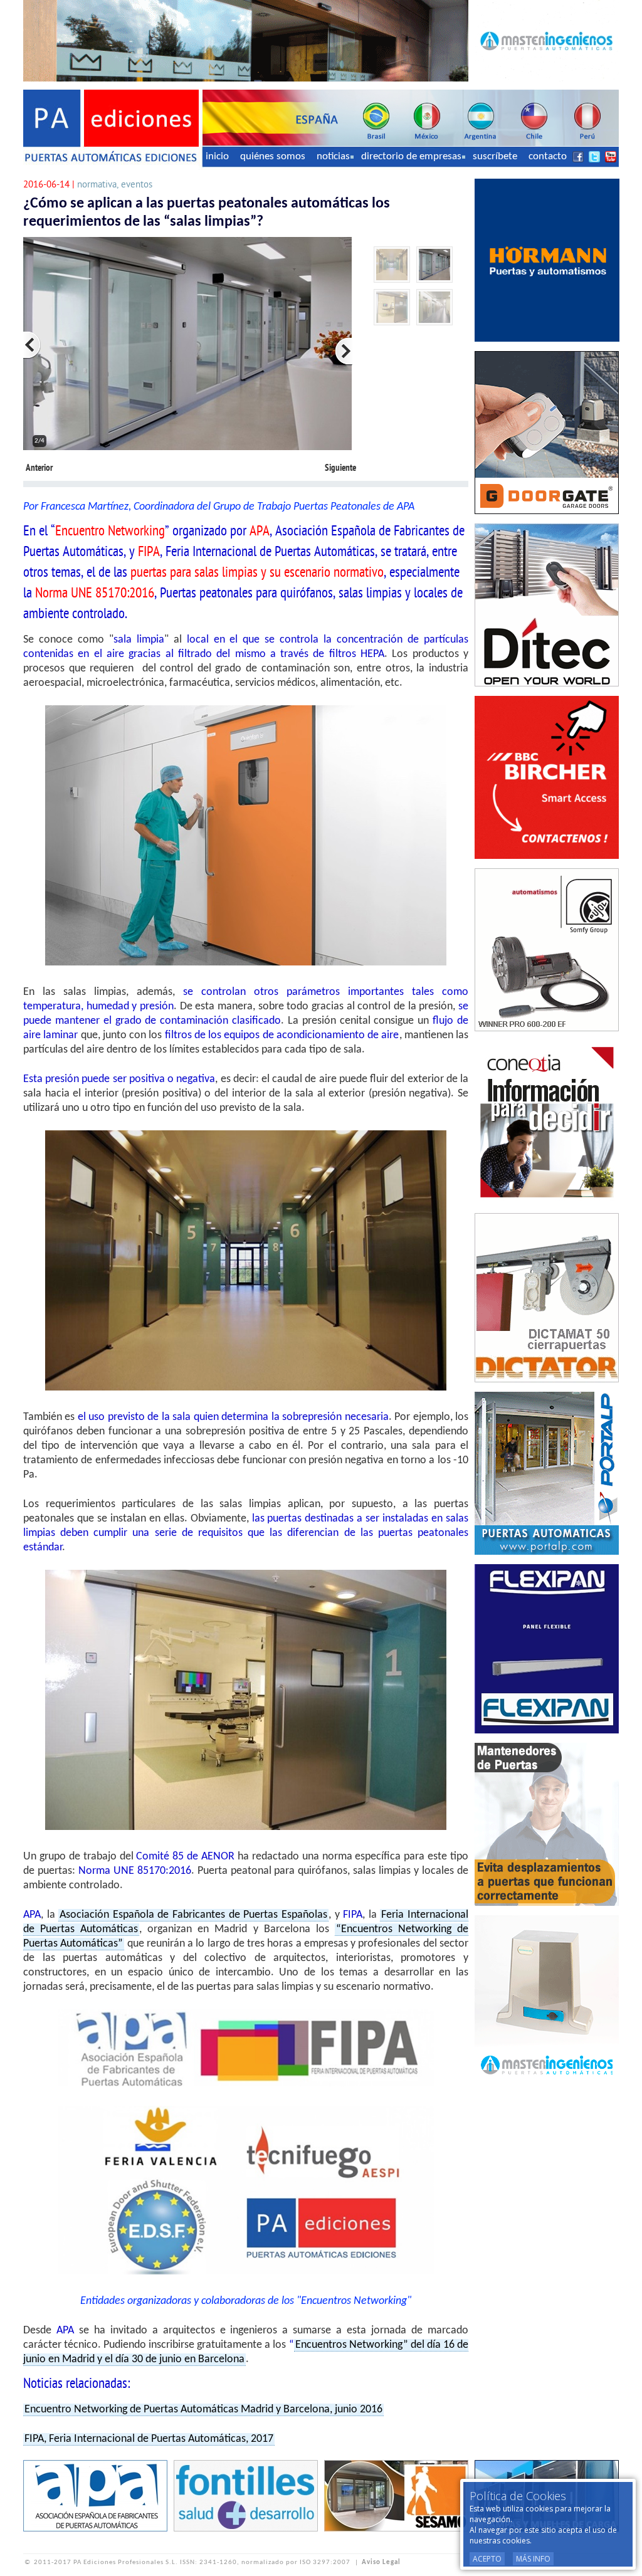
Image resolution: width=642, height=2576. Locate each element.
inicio (217, 156)
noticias (333, 156)
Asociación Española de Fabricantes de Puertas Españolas (193, 1915)
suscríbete (495, 156)
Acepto (487, 2559)
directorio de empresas (411, 156)
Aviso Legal (381, 2563)
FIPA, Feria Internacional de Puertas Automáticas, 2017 (149, 2439)
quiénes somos (273, 156)
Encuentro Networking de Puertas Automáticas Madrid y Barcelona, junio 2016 (203, 2410)
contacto (548, 156)
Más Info (533, 2559)
